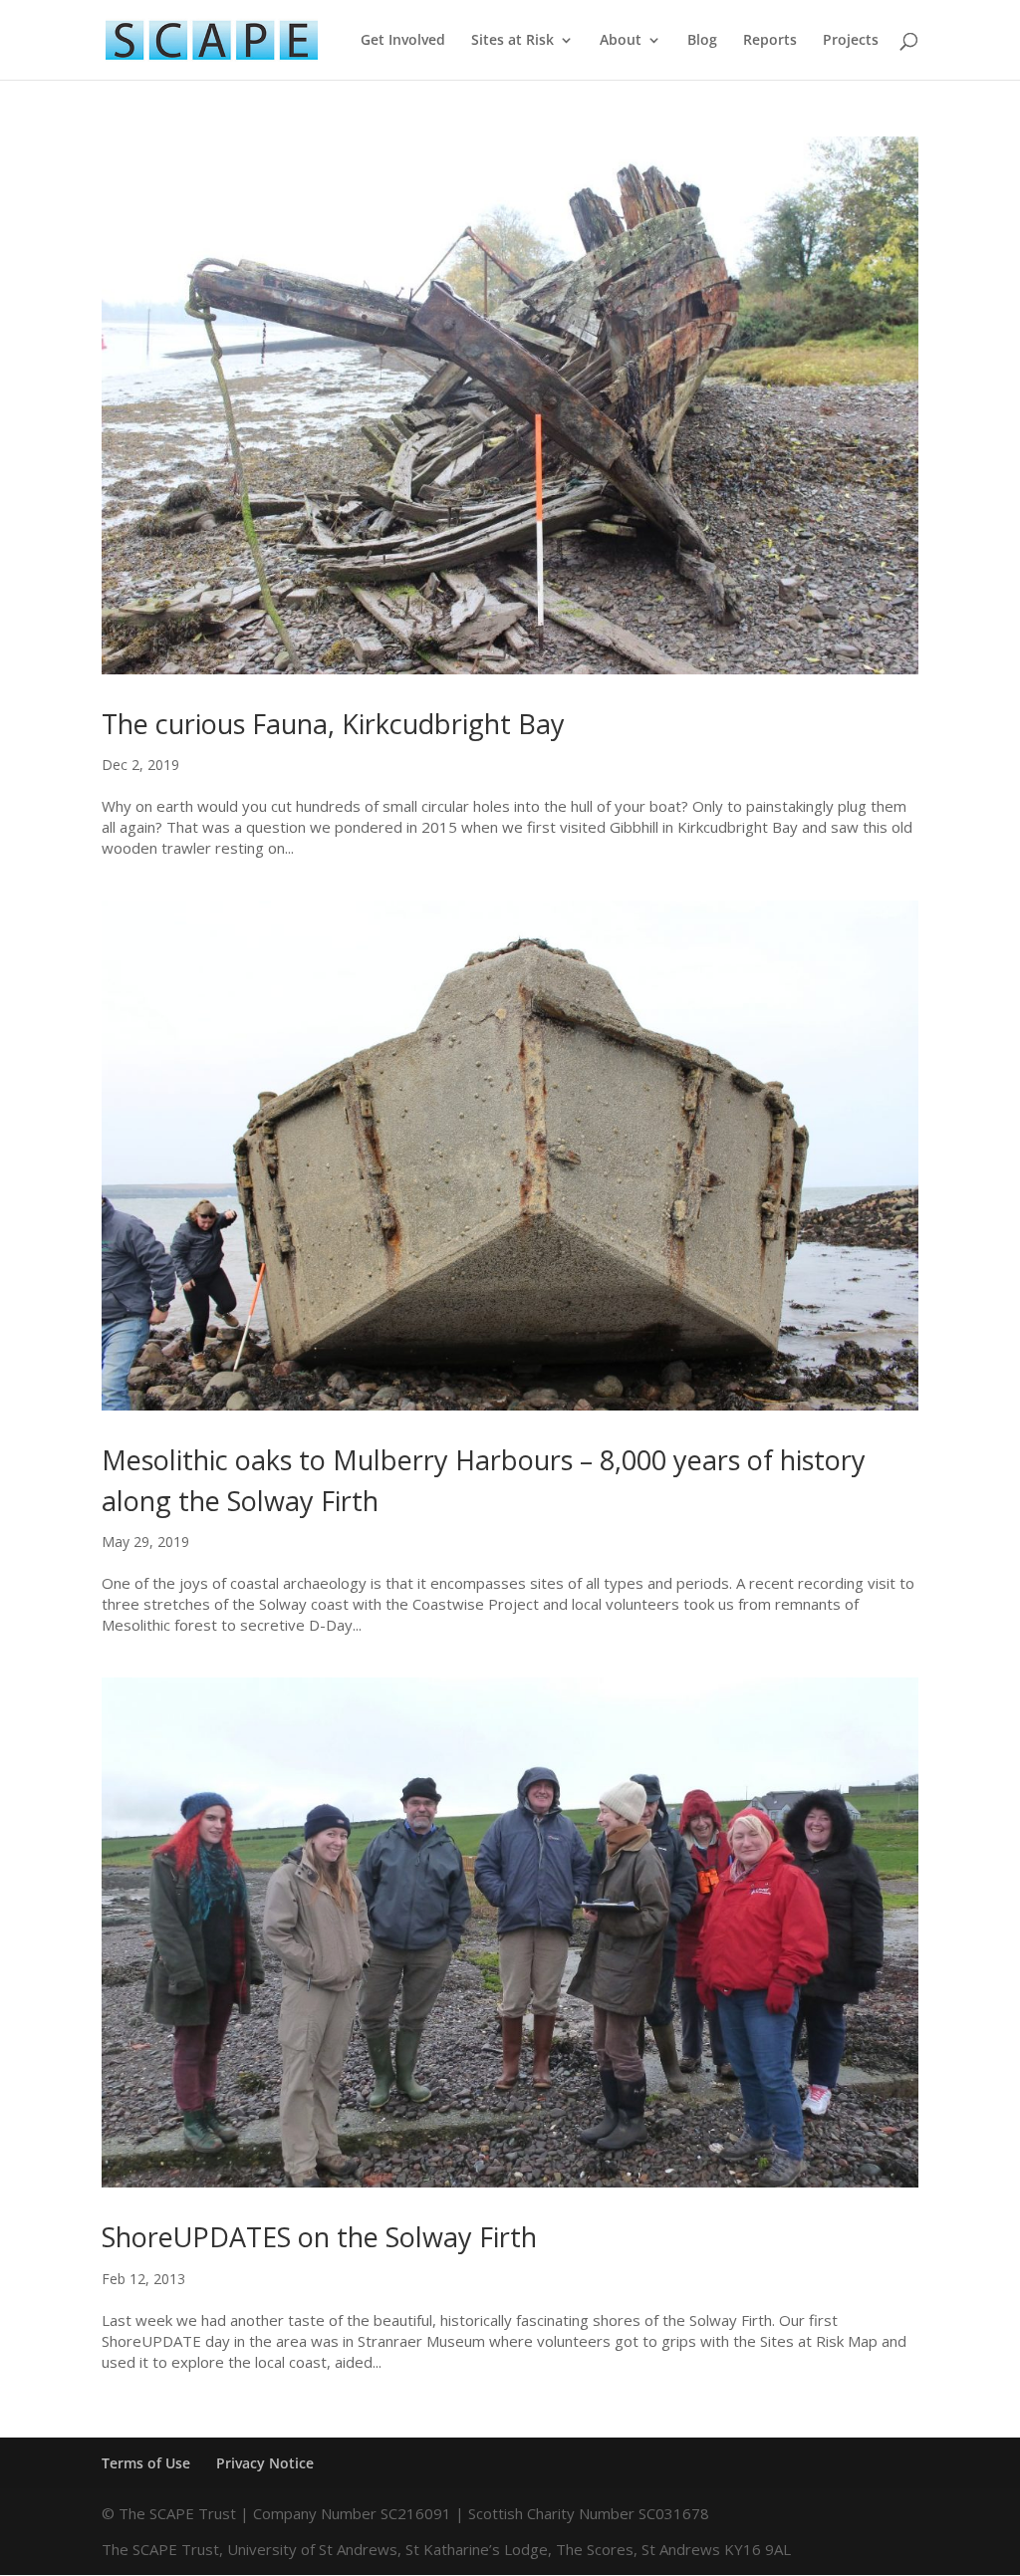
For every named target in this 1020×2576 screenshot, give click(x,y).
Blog (702, 41)
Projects (851, 41)
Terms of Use (146, 2463)
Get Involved (403, 41)
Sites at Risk (512, 41)
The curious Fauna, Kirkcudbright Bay (333, 724)
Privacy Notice (265, 2463)
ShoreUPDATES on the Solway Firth (319, 2237)
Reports (770, 41)
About (621, 41)
